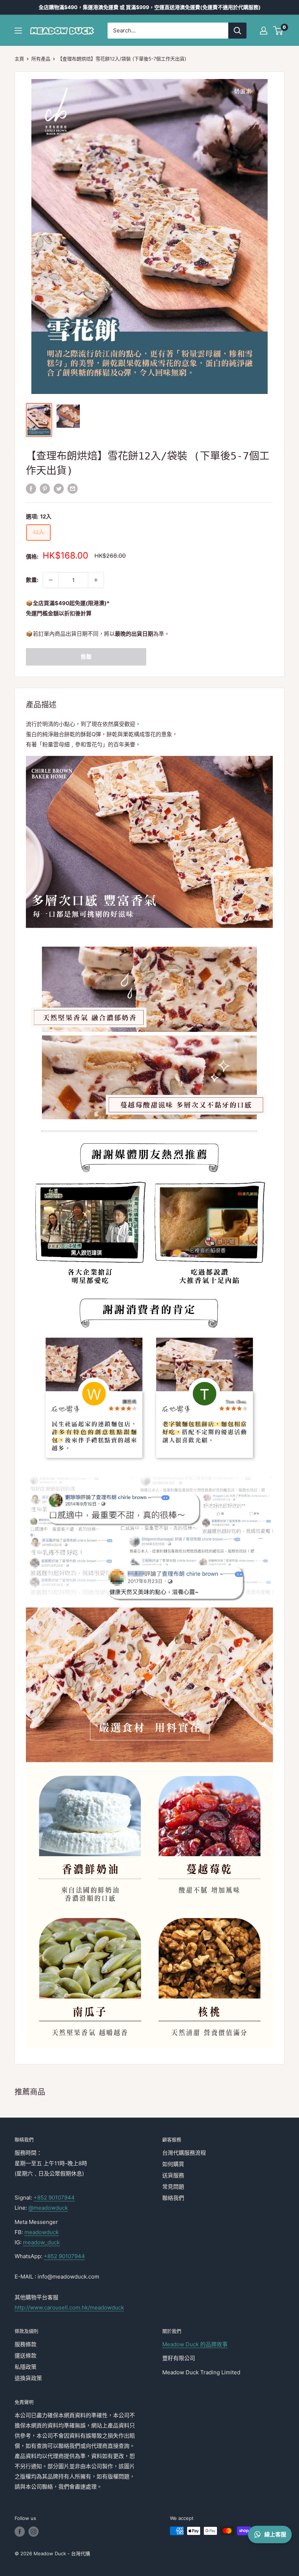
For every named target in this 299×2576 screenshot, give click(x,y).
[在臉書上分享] (31, 488)
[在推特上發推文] (59, 488)
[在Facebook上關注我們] (20, 2532)
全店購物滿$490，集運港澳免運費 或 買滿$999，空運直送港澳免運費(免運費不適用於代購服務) (150, 7)
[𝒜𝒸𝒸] (264, 31)
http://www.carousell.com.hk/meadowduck (69, 2307)
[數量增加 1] (96, 580)
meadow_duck (41, 2242)
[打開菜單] (18, 31)
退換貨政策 (28, 2378)
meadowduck (42, 2232)
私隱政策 (26, 2367)
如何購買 (173, 2164)
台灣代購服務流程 (184, 2153)
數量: (32, 580)
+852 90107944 (54, 2198)
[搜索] (237, 31)
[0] (278, 31)
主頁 (19, 59)
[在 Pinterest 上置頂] (45, 488)
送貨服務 (173, 2175)
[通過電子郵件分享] (73, 488)
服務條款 (26, 2344)
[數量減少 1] (51, 580)
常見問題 (173, 2187)
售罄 (86, 657)
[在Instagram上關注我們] (34, 2532)
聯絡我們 (173, 2198)
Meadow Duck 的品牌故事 (195, 2344)
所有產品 (41, 59)
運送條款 (26, 2356)
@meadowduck (48, 2208)
